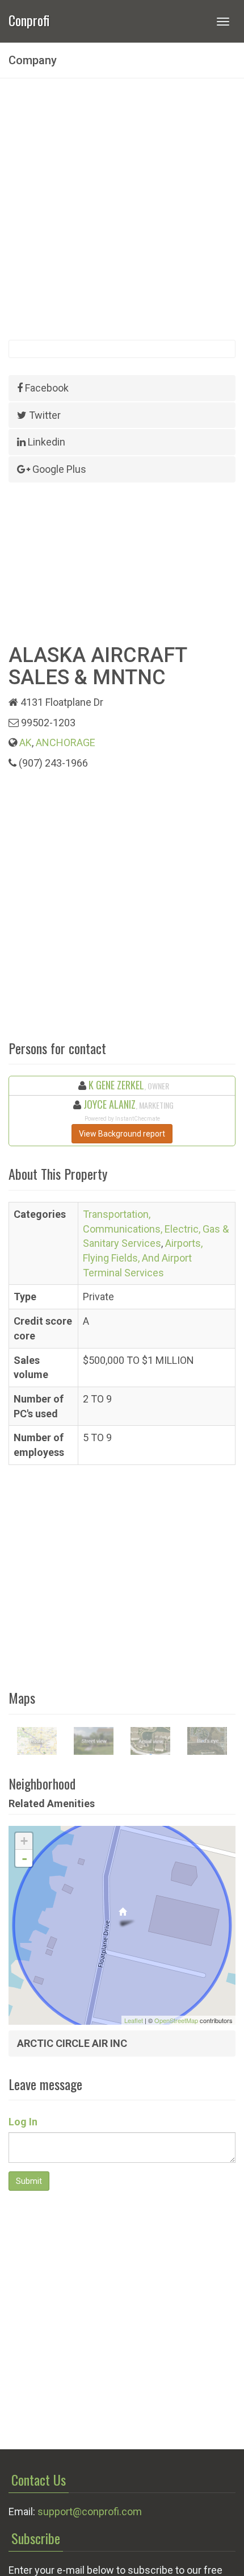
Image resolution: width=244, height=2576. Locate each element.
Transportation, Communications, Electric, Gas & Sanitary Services (156, 1229)
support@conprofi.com (90, 2512)
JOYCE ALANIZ (110, 1104)
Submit (29, 2181)
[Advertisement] (122, 209)
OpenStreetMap (176, 2020)
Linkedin (45, 442)
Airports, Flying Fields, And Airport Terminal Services (143, 1258)
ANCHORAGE (66, 742)
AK (26, 742)
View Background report (122, 1134)
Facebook (46, 388)
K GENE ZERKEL (116, 1085)
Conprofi (29, 19)
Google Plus (58, 469)
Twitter (44, 415)
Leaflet (134, 2020)
